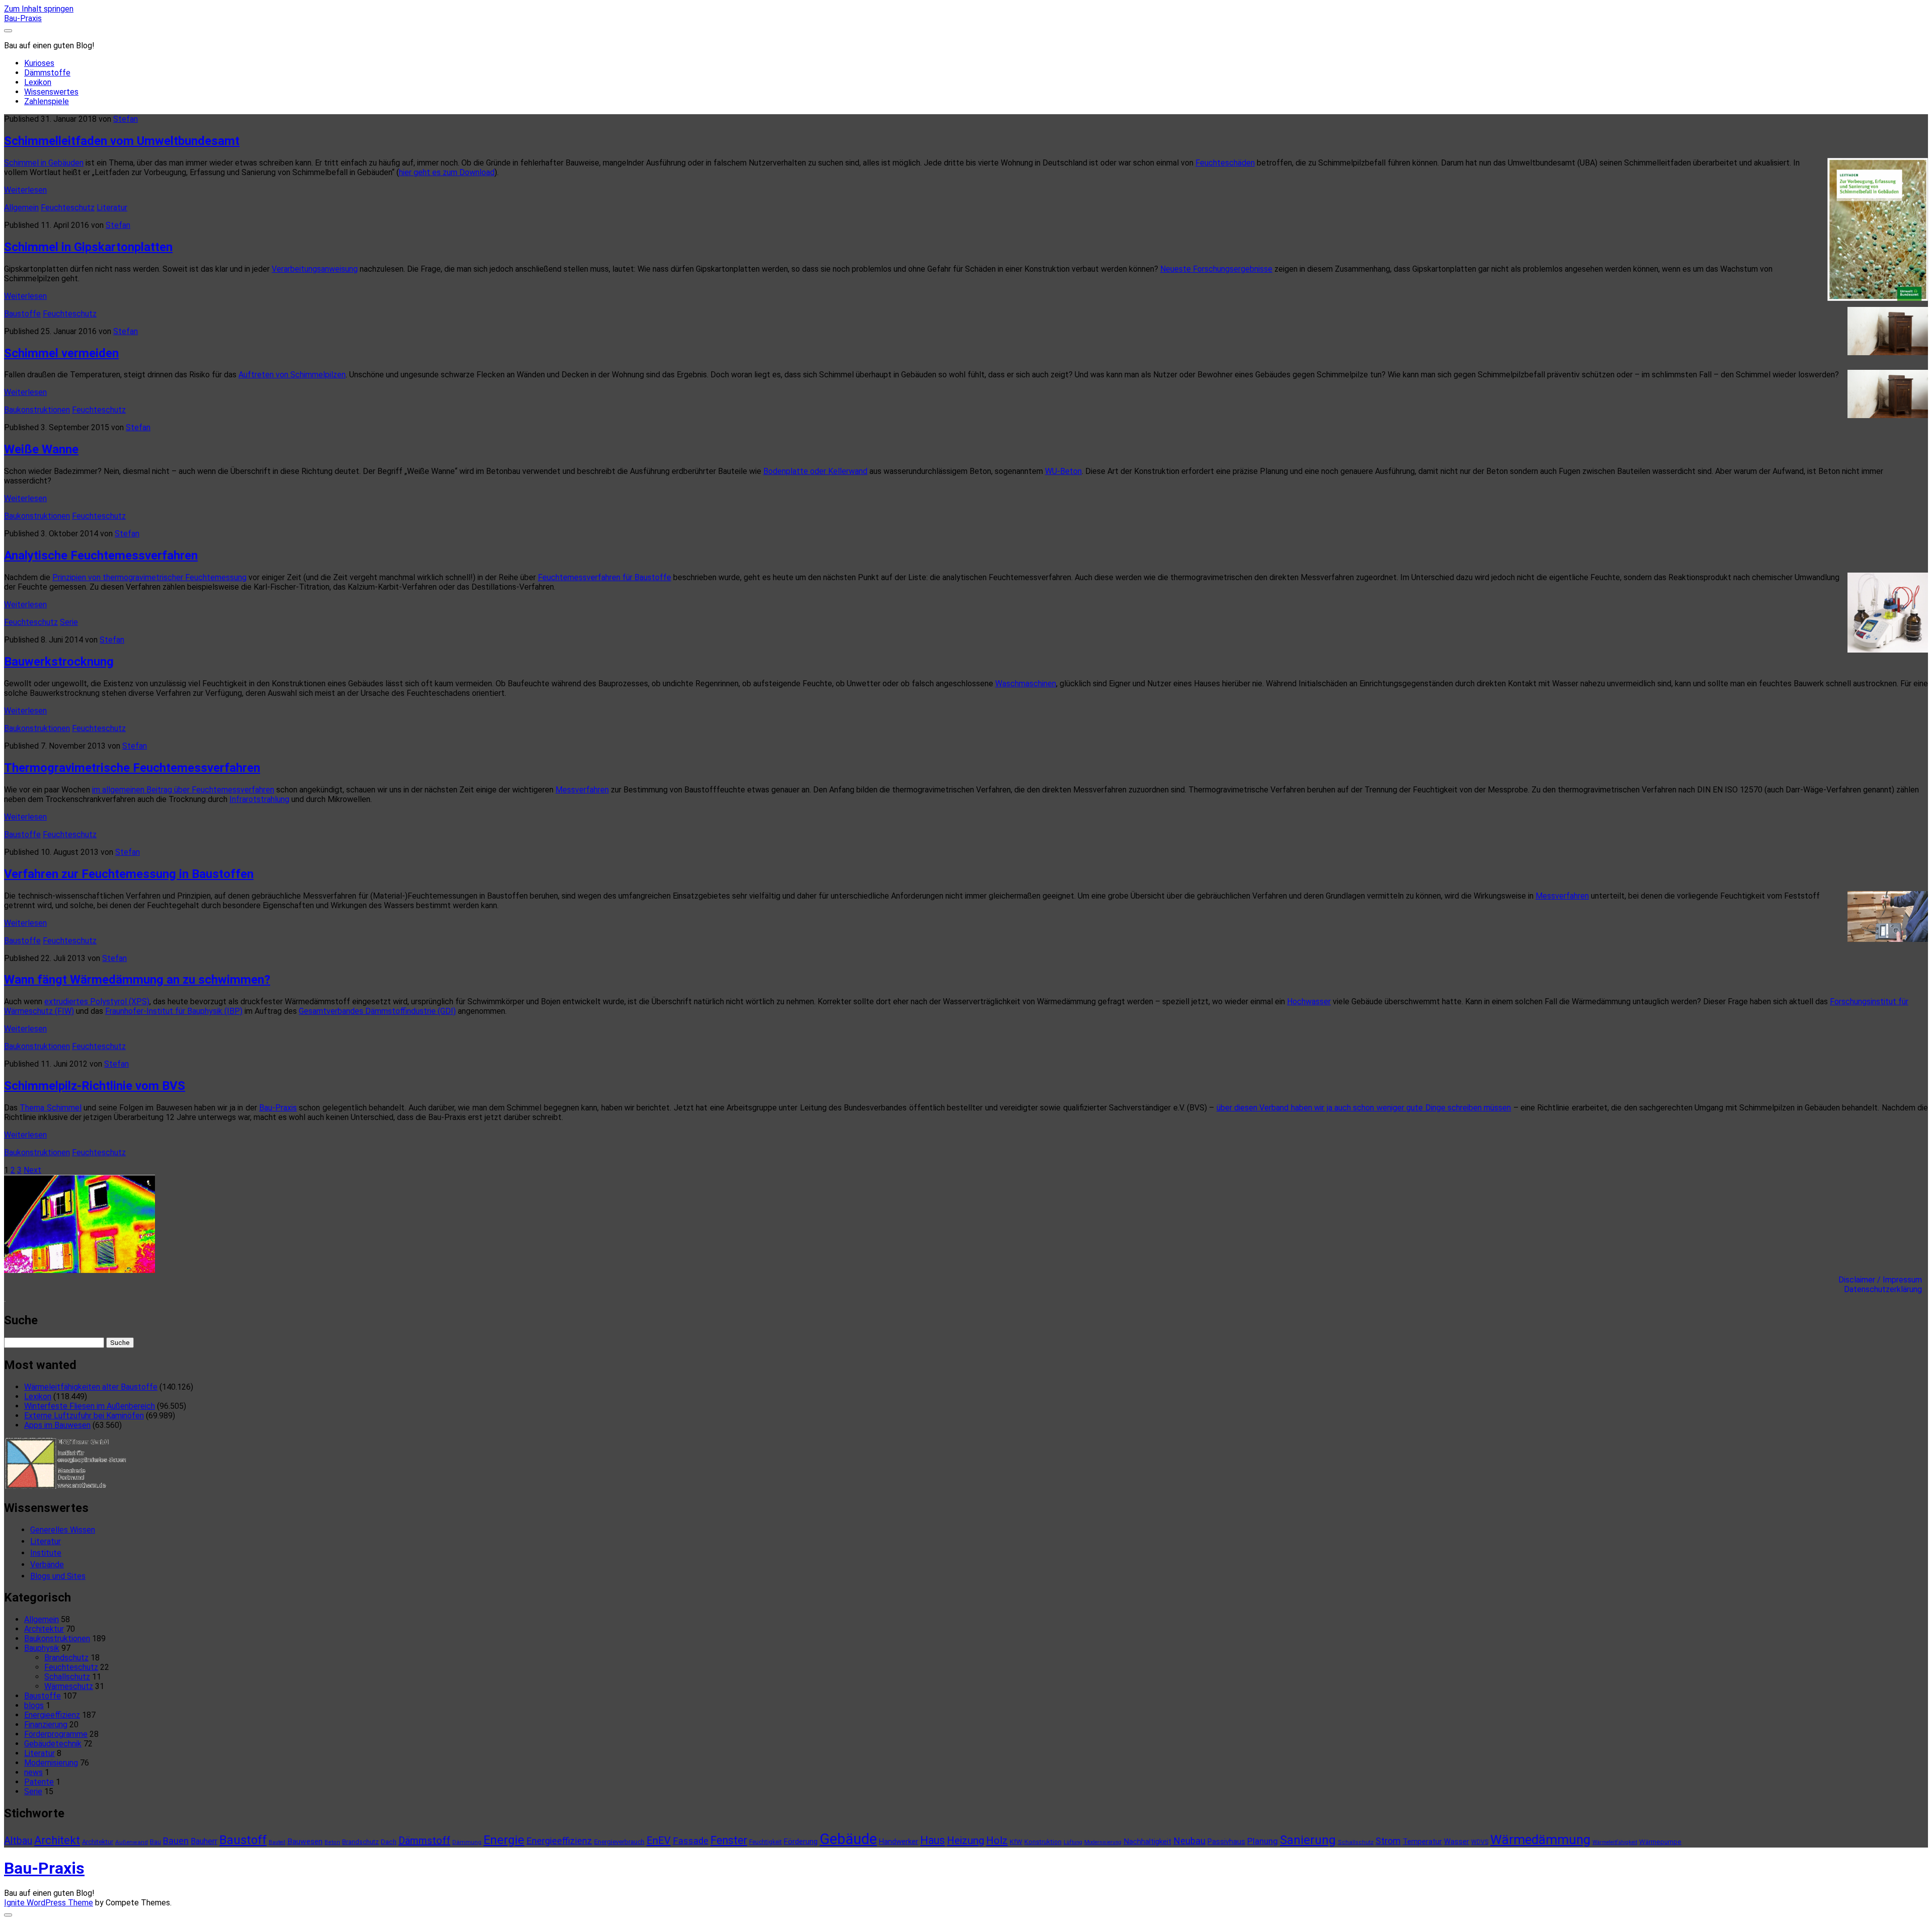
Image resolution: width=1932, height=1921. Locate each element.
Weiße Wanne (41, 449)
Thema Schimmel (50, 1108)
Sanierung (1308, 1840)
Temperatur (1422, 1842)
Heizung (965, 1840)
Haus (933, 1840)
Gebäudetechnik (53, 1744)
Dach (389, 1842)
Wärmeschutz (69, 1686)
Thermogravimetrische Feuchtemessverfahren (132, 768)
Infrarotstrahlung (259, 799)
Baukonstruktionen (37, 410)
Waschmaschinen (1026, 684)
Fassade (691, 1841)
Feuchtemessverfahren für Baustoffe (605, 577)
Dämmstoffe (47, 73)
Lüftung (1073, 1842)
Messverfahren (582, 790)
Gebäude (848, 1839)
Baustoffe (22, 314)
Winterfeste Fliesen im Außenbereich (90, 1406)
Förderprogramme (56, 1734)
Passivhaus (1226, 1842)
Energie (504, 1840)
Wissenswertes (51, 92)
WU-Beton (1063, 471)
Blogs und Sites (58, 1576)
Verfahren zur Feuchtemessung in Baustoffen (129, 874)
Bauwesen (305, 1842)
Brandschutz (66, 1658)
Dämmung (467, 1842)
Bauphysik (42, 1648)
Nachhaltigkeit (1147, 1842)
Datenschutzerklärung (1886, 1289)
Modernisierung (51, 1763)
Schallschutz (67, 1677)
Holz (997, 1840)
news (33, 1772)
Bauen (176, 1841)
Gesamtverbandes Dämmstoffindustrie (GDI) (377, 1011)
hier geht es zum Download (447, 172)
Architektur (44, 1629)
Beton (332, 1842)
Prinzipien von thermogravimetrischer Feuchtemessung (149, 577)
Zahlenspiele (47, 101)
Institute (46, 1553)
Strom (1388, 1841)
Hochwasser (1309, 1002)
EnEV (659, 1840)
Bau (155, 1842)
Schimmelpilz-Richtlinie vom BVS (95, 1086)
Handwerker (899, 1842)
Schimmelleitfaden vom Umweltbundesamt (122, 141)
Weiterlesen (25, 190)
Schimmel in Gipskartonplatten (88, 247)
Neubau (1189, 1841)
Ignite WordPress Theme (49, 1903)
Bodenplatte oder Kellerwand (815, 471)
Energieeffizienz (52, 1715)
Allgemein (21, 208)
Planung (1263, 1841)
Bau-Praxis (23, 18)
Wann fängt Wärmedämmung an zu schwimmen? (137, 980)
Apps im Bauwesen (57, 1425)
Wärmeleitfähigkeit (1615, 1842)
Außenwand (132, 1842)
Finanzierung (46, 1725)
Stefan (126, 119)
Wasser (1457, 1842)
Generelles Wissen (63, 1530)
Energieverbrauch (619, 1842)
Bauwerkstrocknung (59, 662)
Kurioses (39, 63)
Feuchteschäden (1225, 163)
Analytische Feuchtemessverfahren (101, 555)
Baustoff (243, 1840)
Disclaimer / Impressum (1883, 1280)
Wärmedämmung (1540, 1839)
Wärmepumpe (1660, 1842)
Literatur (112, 208)
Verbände (47, 1565)
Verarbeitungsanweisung (315, 269)
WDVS (1480, 1842)
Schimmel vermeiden (61, 353)
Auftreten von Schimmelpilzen (292, 375)
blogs (34, 1705)
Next (32, 1170)
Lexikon (38, 82)
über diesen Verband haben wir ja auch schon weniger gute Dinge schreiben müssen (1364, 1108)
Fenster (729, 1840)
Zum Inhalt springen (39, 9)
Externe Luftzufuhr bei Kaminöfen (84, 1416)
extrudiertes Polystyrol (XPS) (97, 1002)
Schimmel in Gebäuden (44, 163)
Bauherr (204, 1841)
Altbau (18, 1841)
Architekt (57, 1840)
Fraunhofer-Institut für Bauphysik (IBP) (174, 1011)
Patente (39, 1782)
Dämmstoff (424, 1840)
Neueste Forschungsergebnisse (1216, 269)
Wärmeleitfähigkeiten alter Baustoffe (91, 1387)
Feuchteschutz (68, 208)
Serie (69, 622)
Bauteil (277, 1842)
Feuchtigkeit (766, 1842)
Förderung (801, 1842)
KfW (1016, 1842)
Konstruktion (1043, 1842)
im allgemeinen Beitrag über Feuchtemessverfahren (183, 790)
